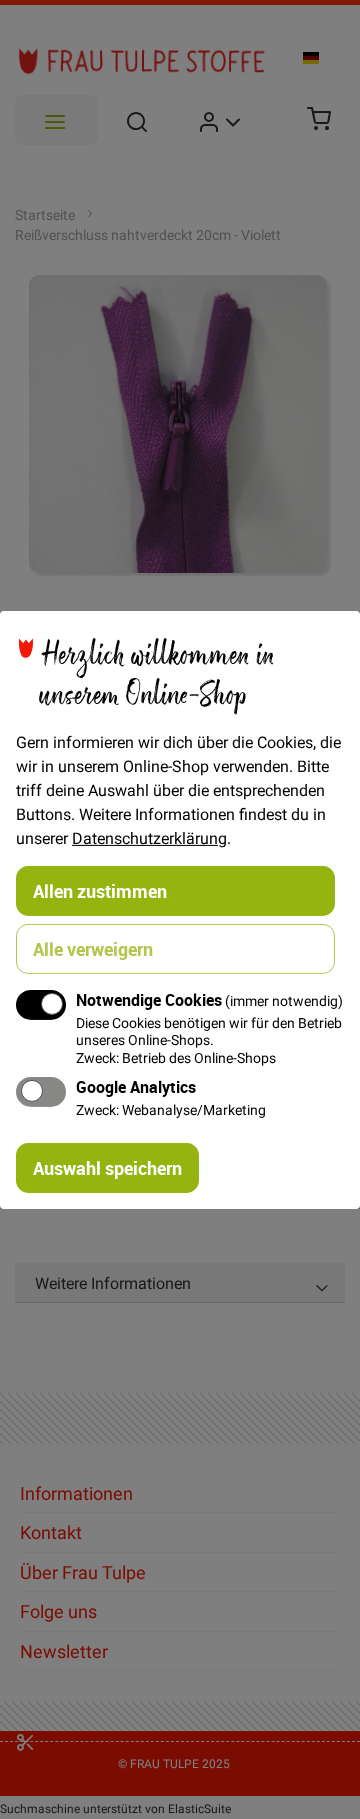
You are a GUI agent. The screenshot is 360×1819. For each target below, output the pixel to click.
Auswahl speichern (107, 1168)
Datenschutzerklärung (149, 837)
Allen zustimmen (100, 890)
